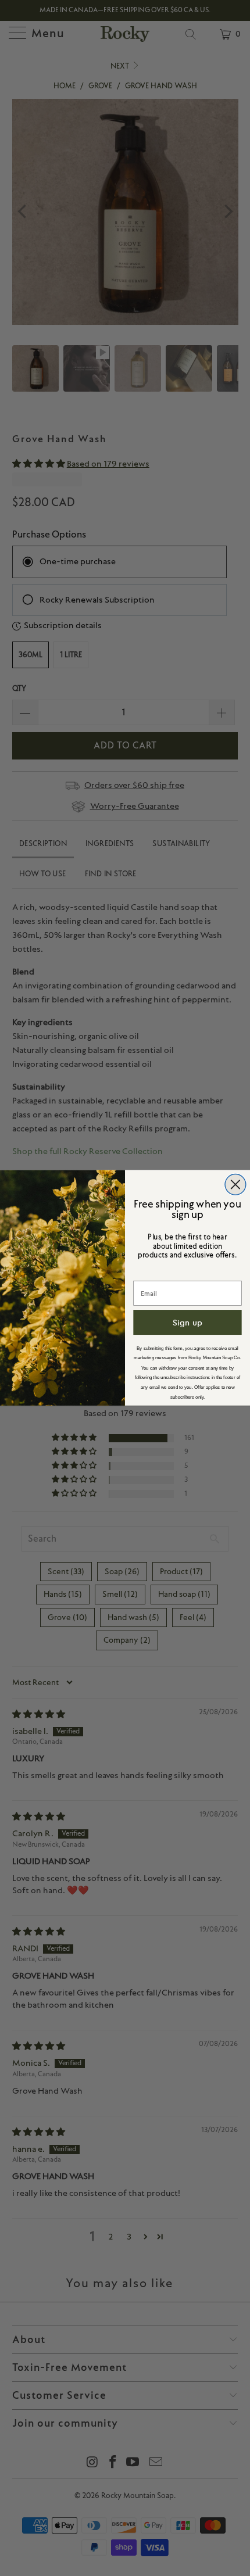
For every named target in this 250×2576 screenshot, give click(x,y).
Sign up (187, 1323)
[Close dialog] (235, 1185)
